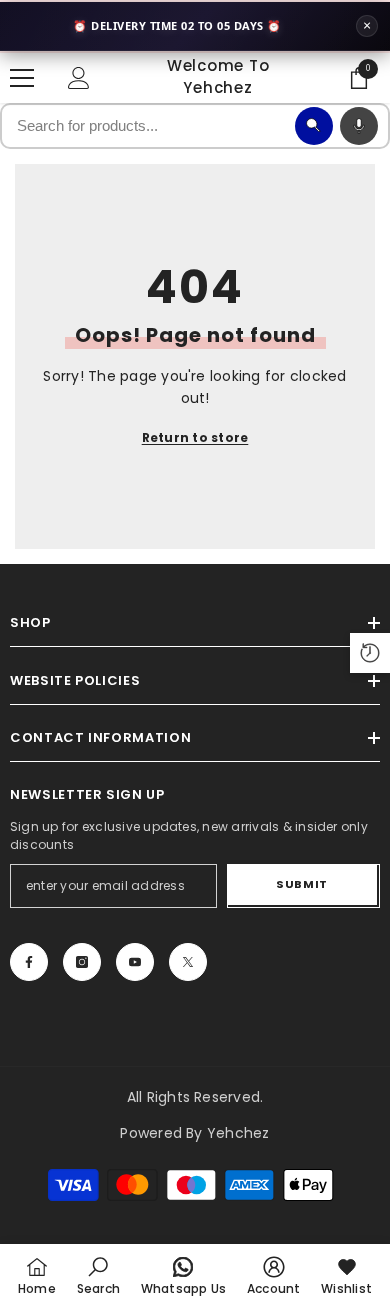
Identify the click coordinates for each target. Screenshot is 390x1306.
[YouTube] (135, 962)
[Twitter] (188, 962)
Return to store (195, 437)
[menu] (22, 78)
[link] (98, 1275)
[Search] (314, 126)
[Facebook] (29, 962)
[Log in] (79, 78)
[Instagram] (82, 962)
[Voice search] (359, 126)
